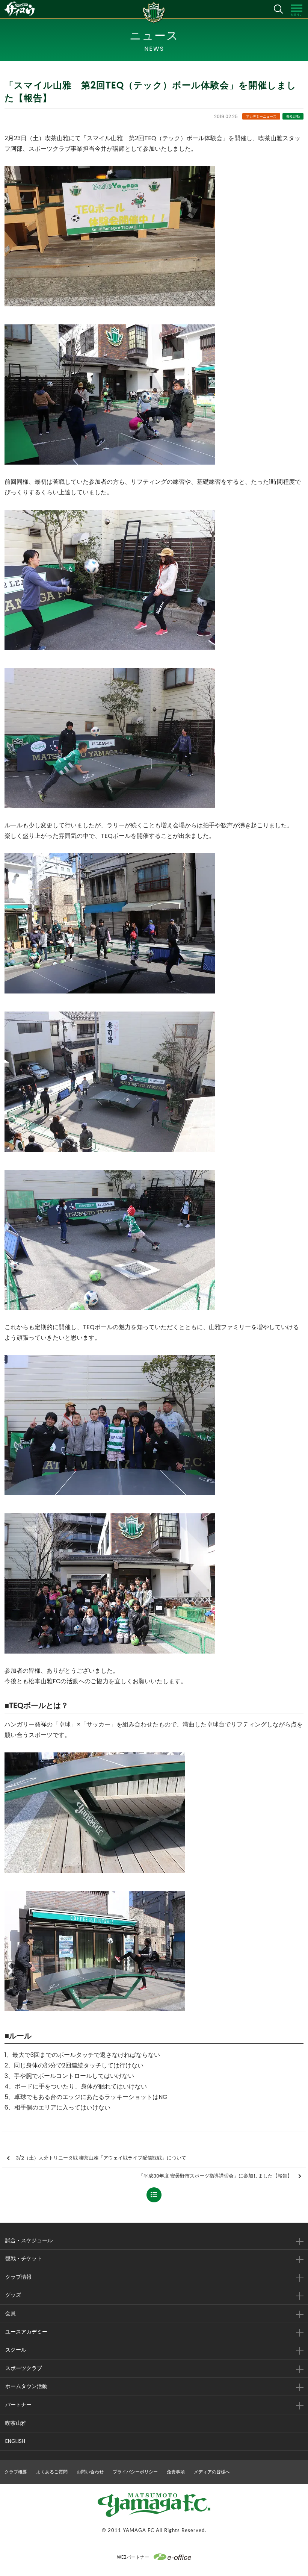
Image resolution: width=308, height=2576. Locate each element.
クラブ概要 (16, 2472)
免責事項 (176, 2472)
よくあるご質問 (52, 2472)
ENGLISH (15, 2441)
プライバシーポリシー (135, 2472)
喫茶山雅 (16, 2423)
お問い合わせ (90, 2472)
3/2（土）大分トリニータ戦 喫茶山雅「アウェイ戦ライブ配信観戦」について (101, 2158)
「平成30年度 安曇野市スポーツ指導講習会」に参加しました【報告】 (215, 2176)
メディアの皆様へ (212, 2472)
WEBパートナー (133, 2557)
